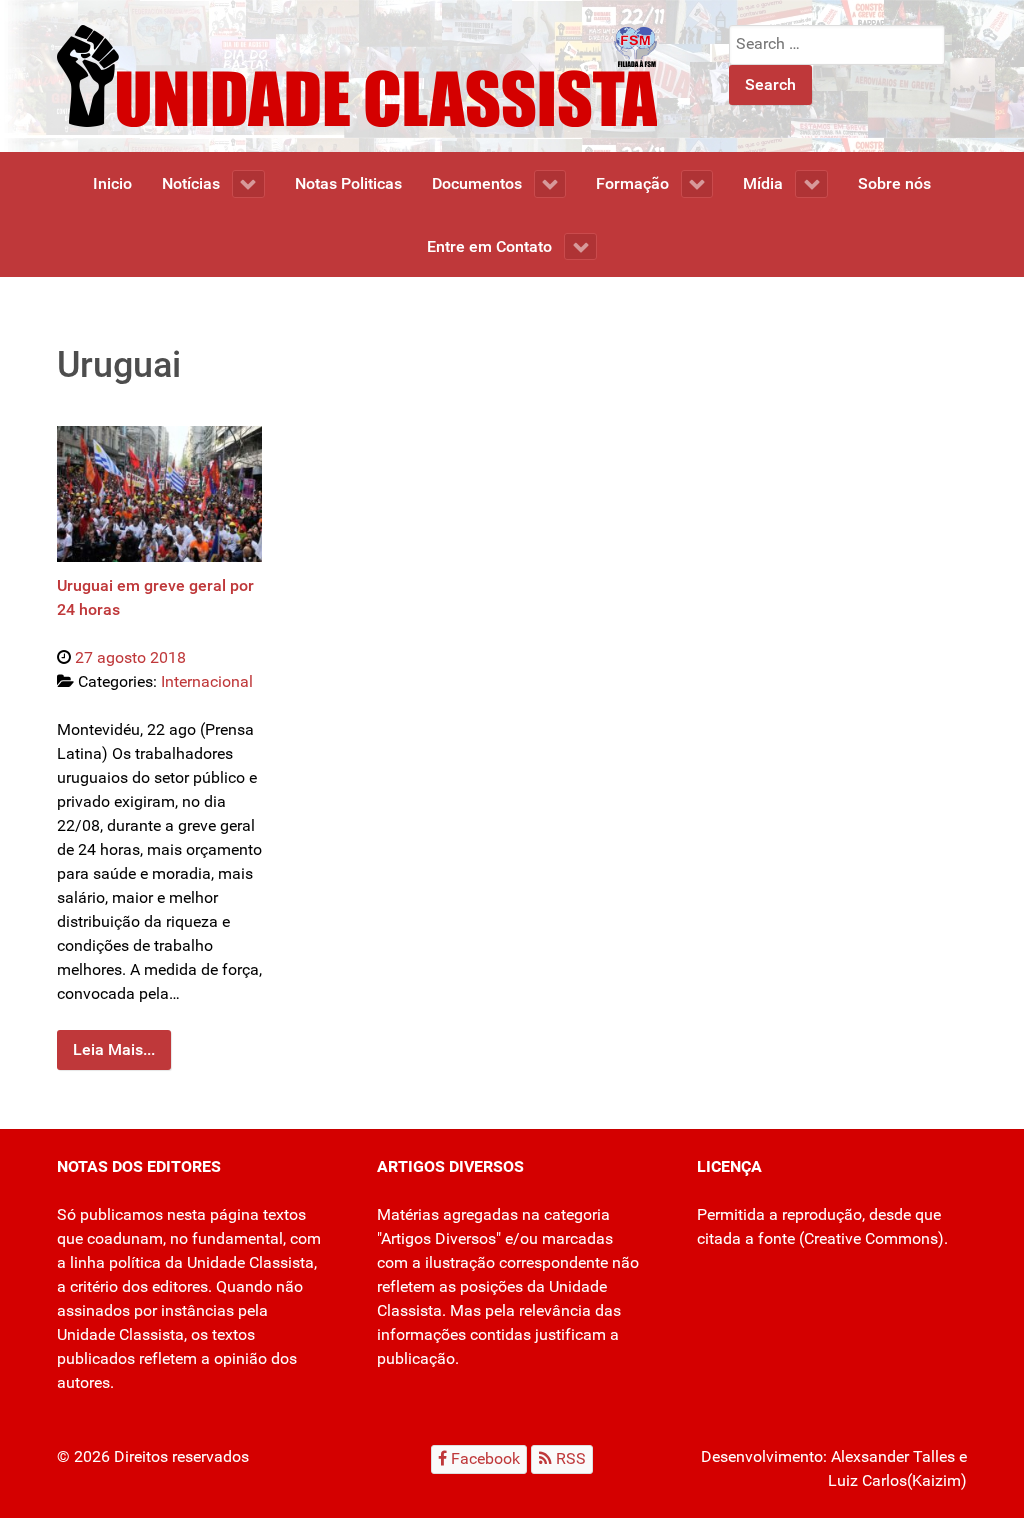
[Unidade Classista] (357, 74)
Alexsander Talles (893, 1456)
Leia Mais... (114, 1049)
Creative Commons (871, 1238)
